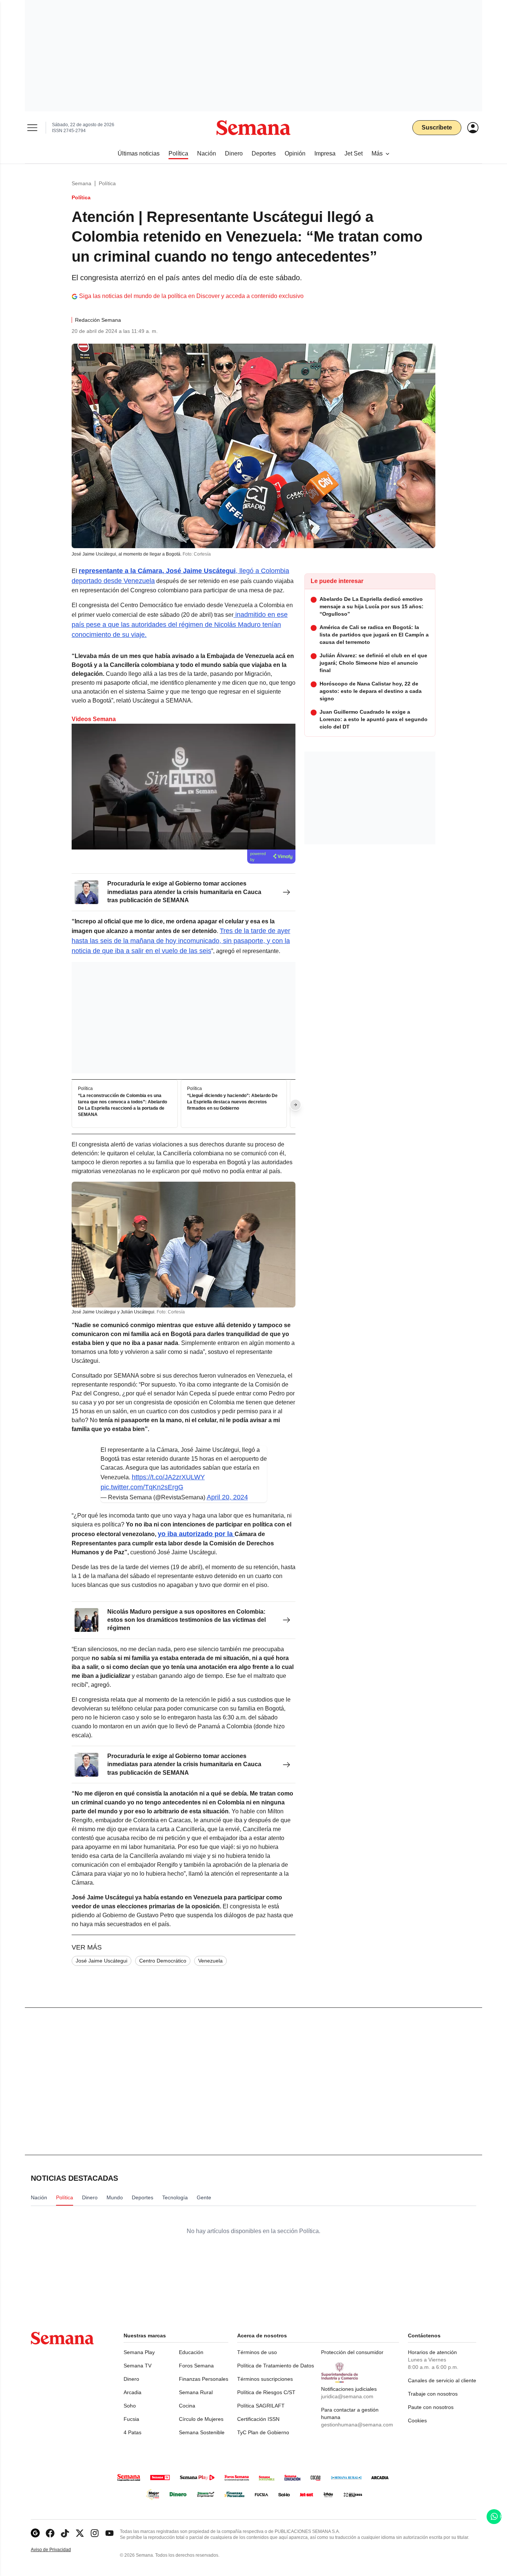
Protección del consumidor (352, 2352)
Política (107, 183)
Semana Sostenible (202, 2432)
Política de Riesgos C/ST (266, 2392)
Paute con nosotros (431, 2407)
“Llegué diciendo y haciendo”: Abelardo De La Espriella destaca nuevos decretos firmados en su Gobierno (232, 1102)
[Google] (35, 2533)
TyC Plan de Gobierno (263, 2432)
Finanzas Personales (204, 2379)
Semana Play (139, 2352)
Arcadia (133, 2392)
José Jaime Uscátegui (102, 1961)
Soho (130, 2406)
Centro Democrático (163, 1961)
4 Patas (133, 2432)
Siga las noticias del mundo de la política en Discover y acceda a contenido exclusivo (191, 296)
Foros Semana (196, 2366)
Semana (81, 183)
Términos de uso (257, 2352)
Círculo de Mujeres (201, 2419)
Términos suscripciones (265, 2379)
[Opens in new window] (50, 2533)
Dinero (131, 2379)
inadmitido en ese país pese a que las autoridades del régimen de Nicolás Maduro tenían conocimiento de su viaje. (180, 625)
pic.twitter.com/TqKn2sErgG (142, 1487)
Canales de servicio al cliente (442, 2380)
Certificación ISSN (258, 2419)
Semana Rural (196, 2392)
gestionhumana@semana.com (357, 2425)
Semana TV (138, 2366)
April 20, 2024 (227, 1497)
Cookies (417, 2420)
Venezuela (210, 1961)
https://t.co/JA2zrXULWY (168, 1477)
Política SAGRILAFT (261, 2406)
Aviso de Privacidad (59, 2550)
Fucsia (131, 2419)
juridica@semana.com (347, 2396)
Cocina (187, 2406)
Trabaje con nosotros (433, 2394)
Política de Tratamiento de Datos (276, 2366)
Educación (191, 2352)
